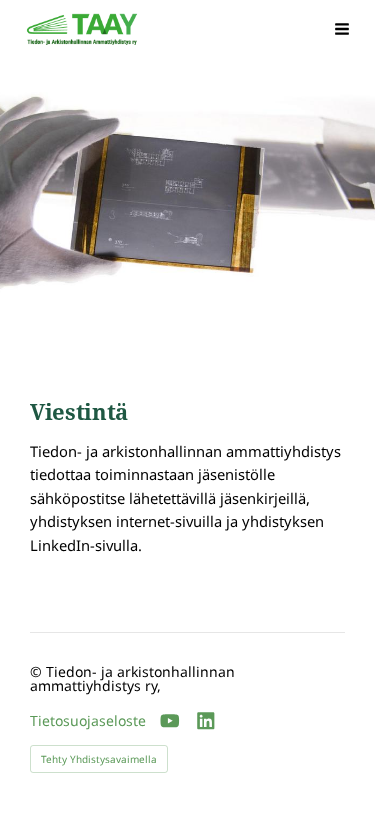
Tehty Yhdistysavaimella (99, 759)
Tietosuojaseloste (88, 721)
